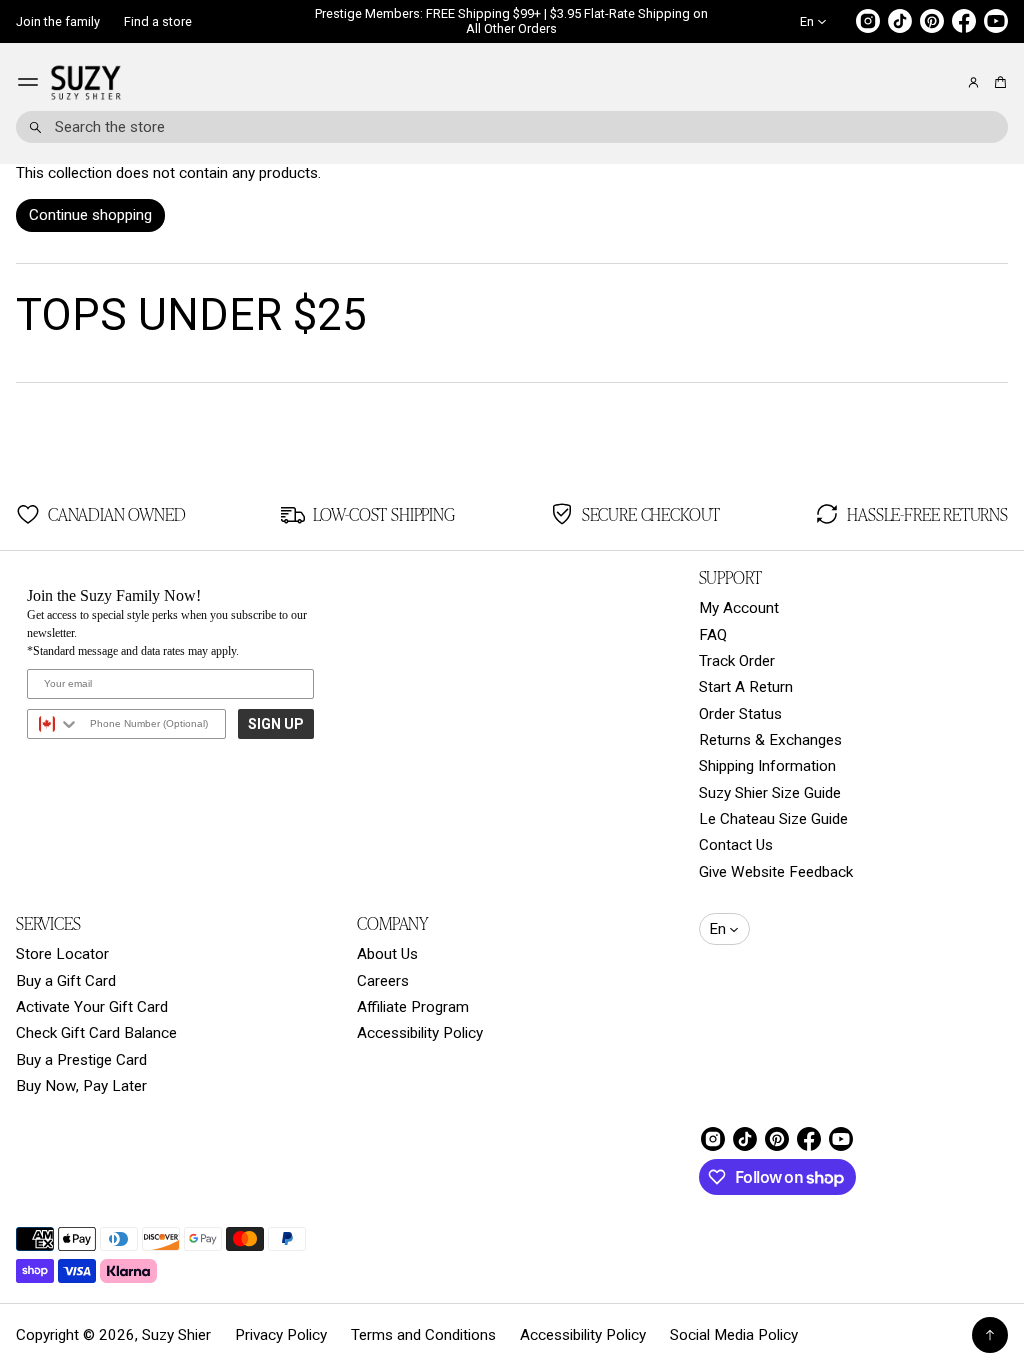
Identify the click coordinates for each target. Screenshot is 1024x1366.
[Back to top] (990, 1335)
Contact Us (736, 845)
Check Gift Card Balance (96, 1033)
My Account (739, 608)
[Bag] (997, 82)
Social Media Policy (734, 1335)
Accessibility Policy (420, 1033)
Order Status (740, 714)
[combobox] (512, 127)
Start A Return (746, 687)
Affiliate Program (413, 1007)
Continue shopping (90, 215)
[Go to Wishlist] (946, 83)
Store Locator (62, 954)
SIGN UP (276, 724)
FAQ (713, 635)
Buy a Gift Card (66, 981)
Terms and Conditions (423, 1335)
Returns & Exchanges (770, 740)
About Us (387, 954)
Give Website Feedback (776, 872)
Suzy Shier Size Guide (770, 793)
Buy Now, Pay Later (81, 1086)
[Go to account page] (973, 82)
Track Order (737, 661)
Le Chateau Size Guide (773, 819)
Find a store (158, 21)
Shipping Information (767, 766)
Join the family (58, 21)
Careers (383, 981)
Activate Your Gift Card (92, 1007)
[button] (997, 82)
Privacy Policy (281, 1335)
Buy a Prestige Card (81, 1060)
